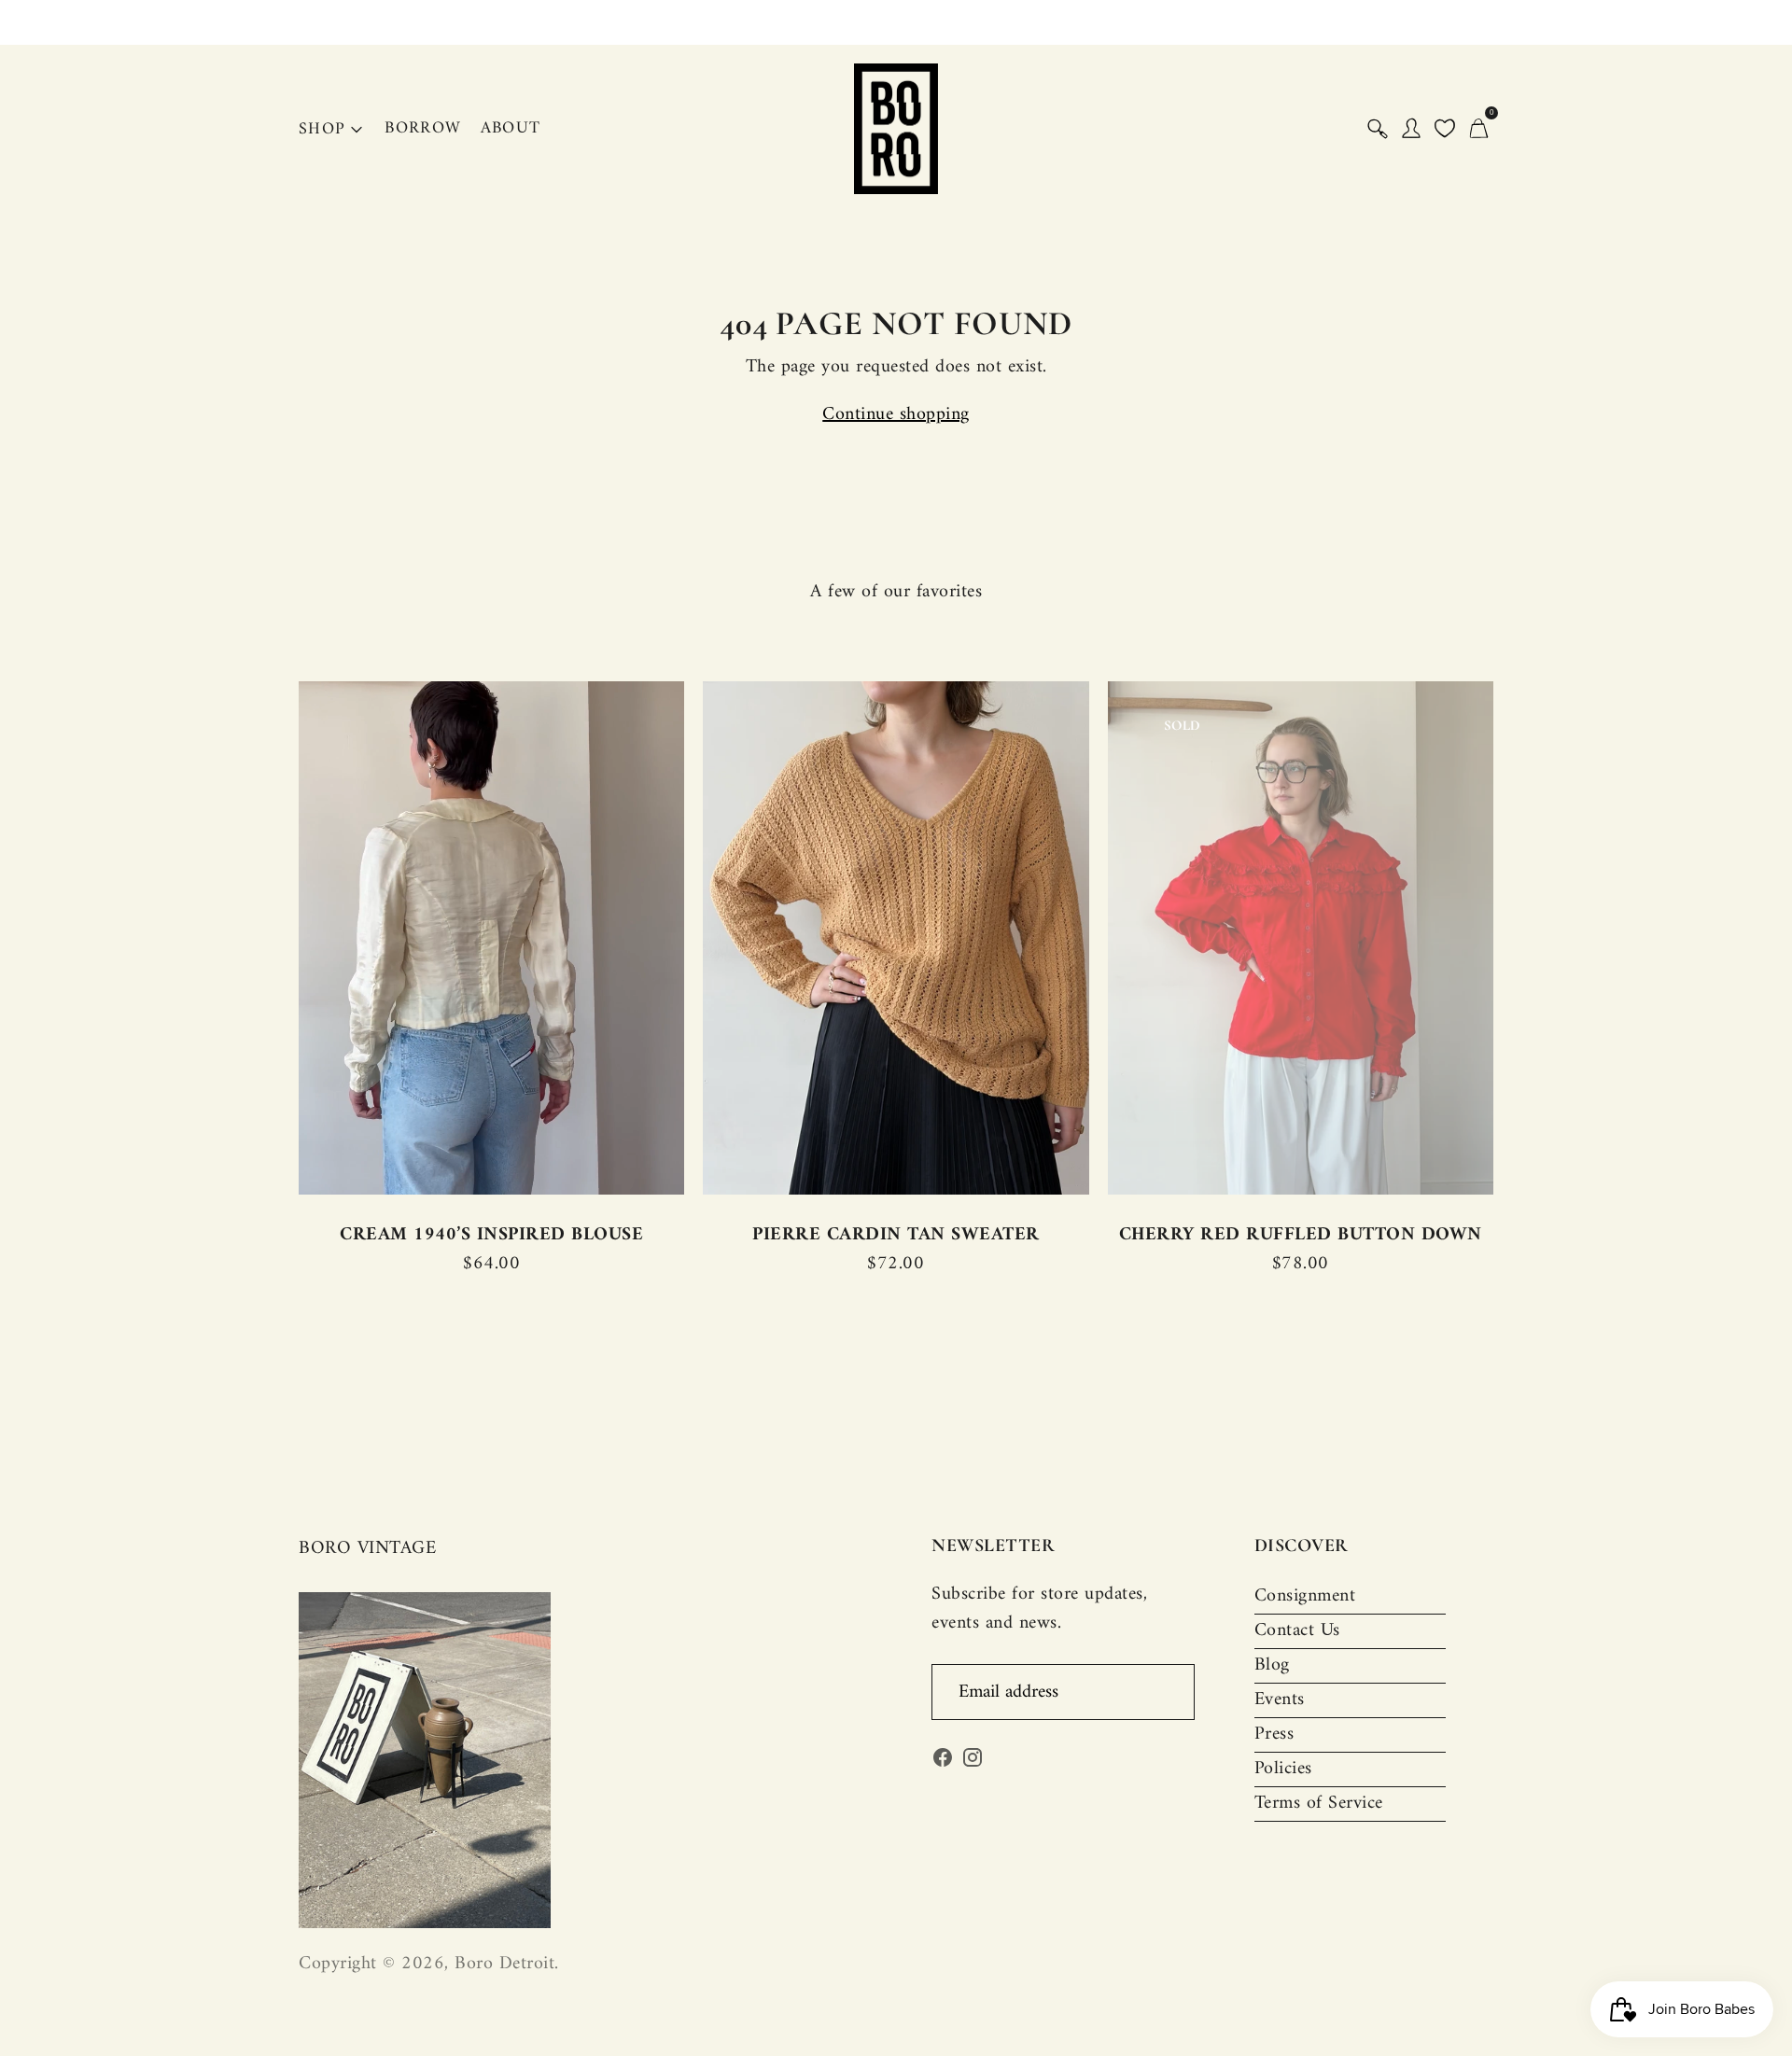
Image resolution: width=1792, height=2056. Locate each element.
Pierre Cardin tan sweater (896, 1235)
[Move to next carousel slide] (1512, 939)
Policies (1283, 1769)
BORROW (423, 128)
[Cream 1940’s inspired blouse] (491, 938)
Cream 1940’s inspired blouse (491, 1235)
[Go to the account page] (1411, 129)
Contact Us (1297, 1631)
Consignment (1305, 1596)
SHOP (322, 129)
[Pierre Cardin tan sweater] (896, 938)
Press (1274, 1734)
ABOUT (511, 128)
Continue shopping (896, 415)
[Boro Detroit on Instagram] (973, 1762)
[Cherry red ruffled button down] (1301, 938)
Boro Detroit (504, 1964)
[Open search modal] (1378, 129)
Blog (1272, 1665)
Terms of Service (1319, 1804)
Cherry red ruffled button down (1301, 1235)
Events (1280, 1700)
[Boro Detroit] (896, 129)
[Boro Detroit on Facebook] (943, 1762)
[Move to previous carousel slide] (280, 939)
